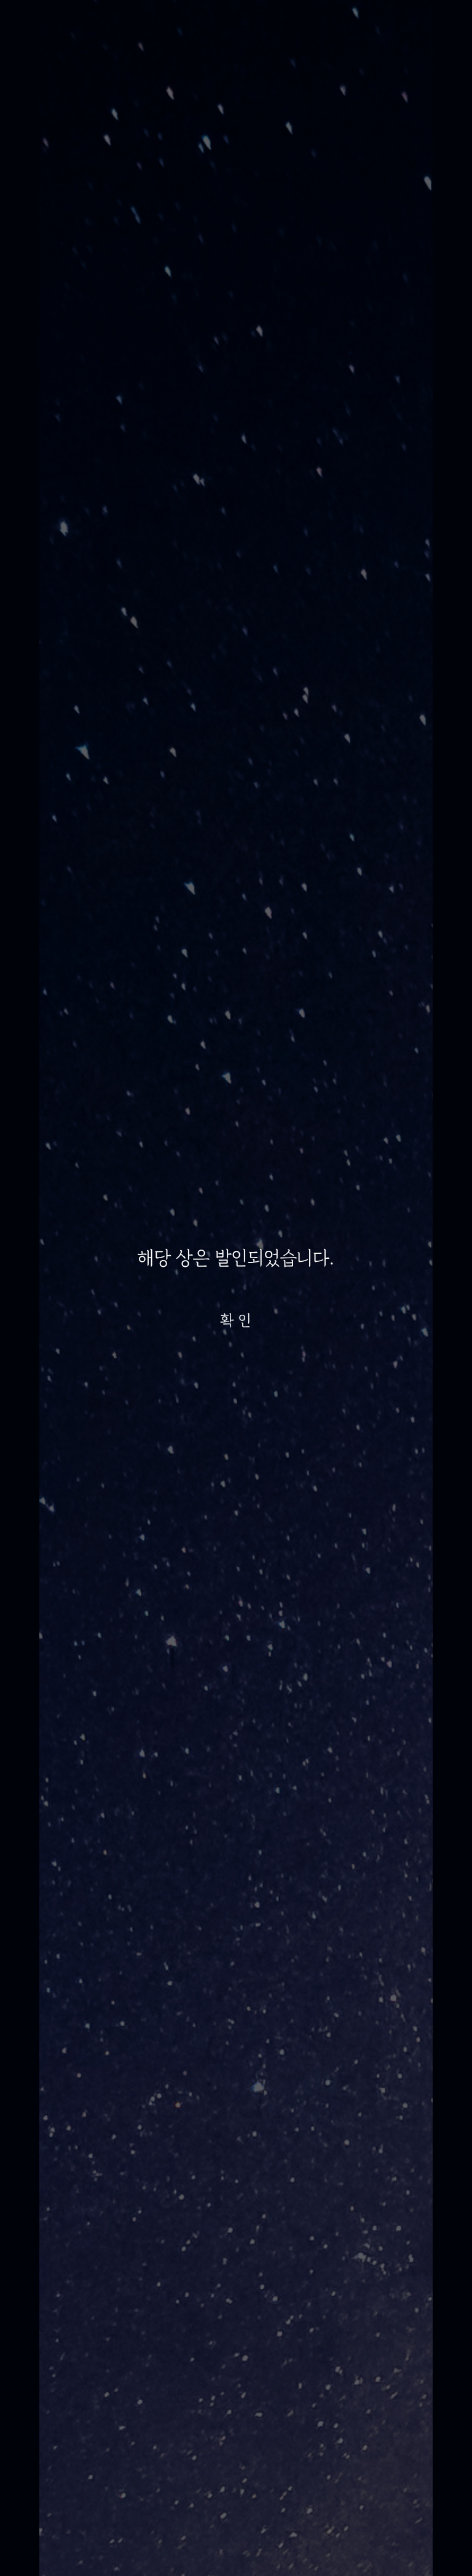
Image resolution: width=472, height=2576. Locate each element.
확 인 (236, 1320)
